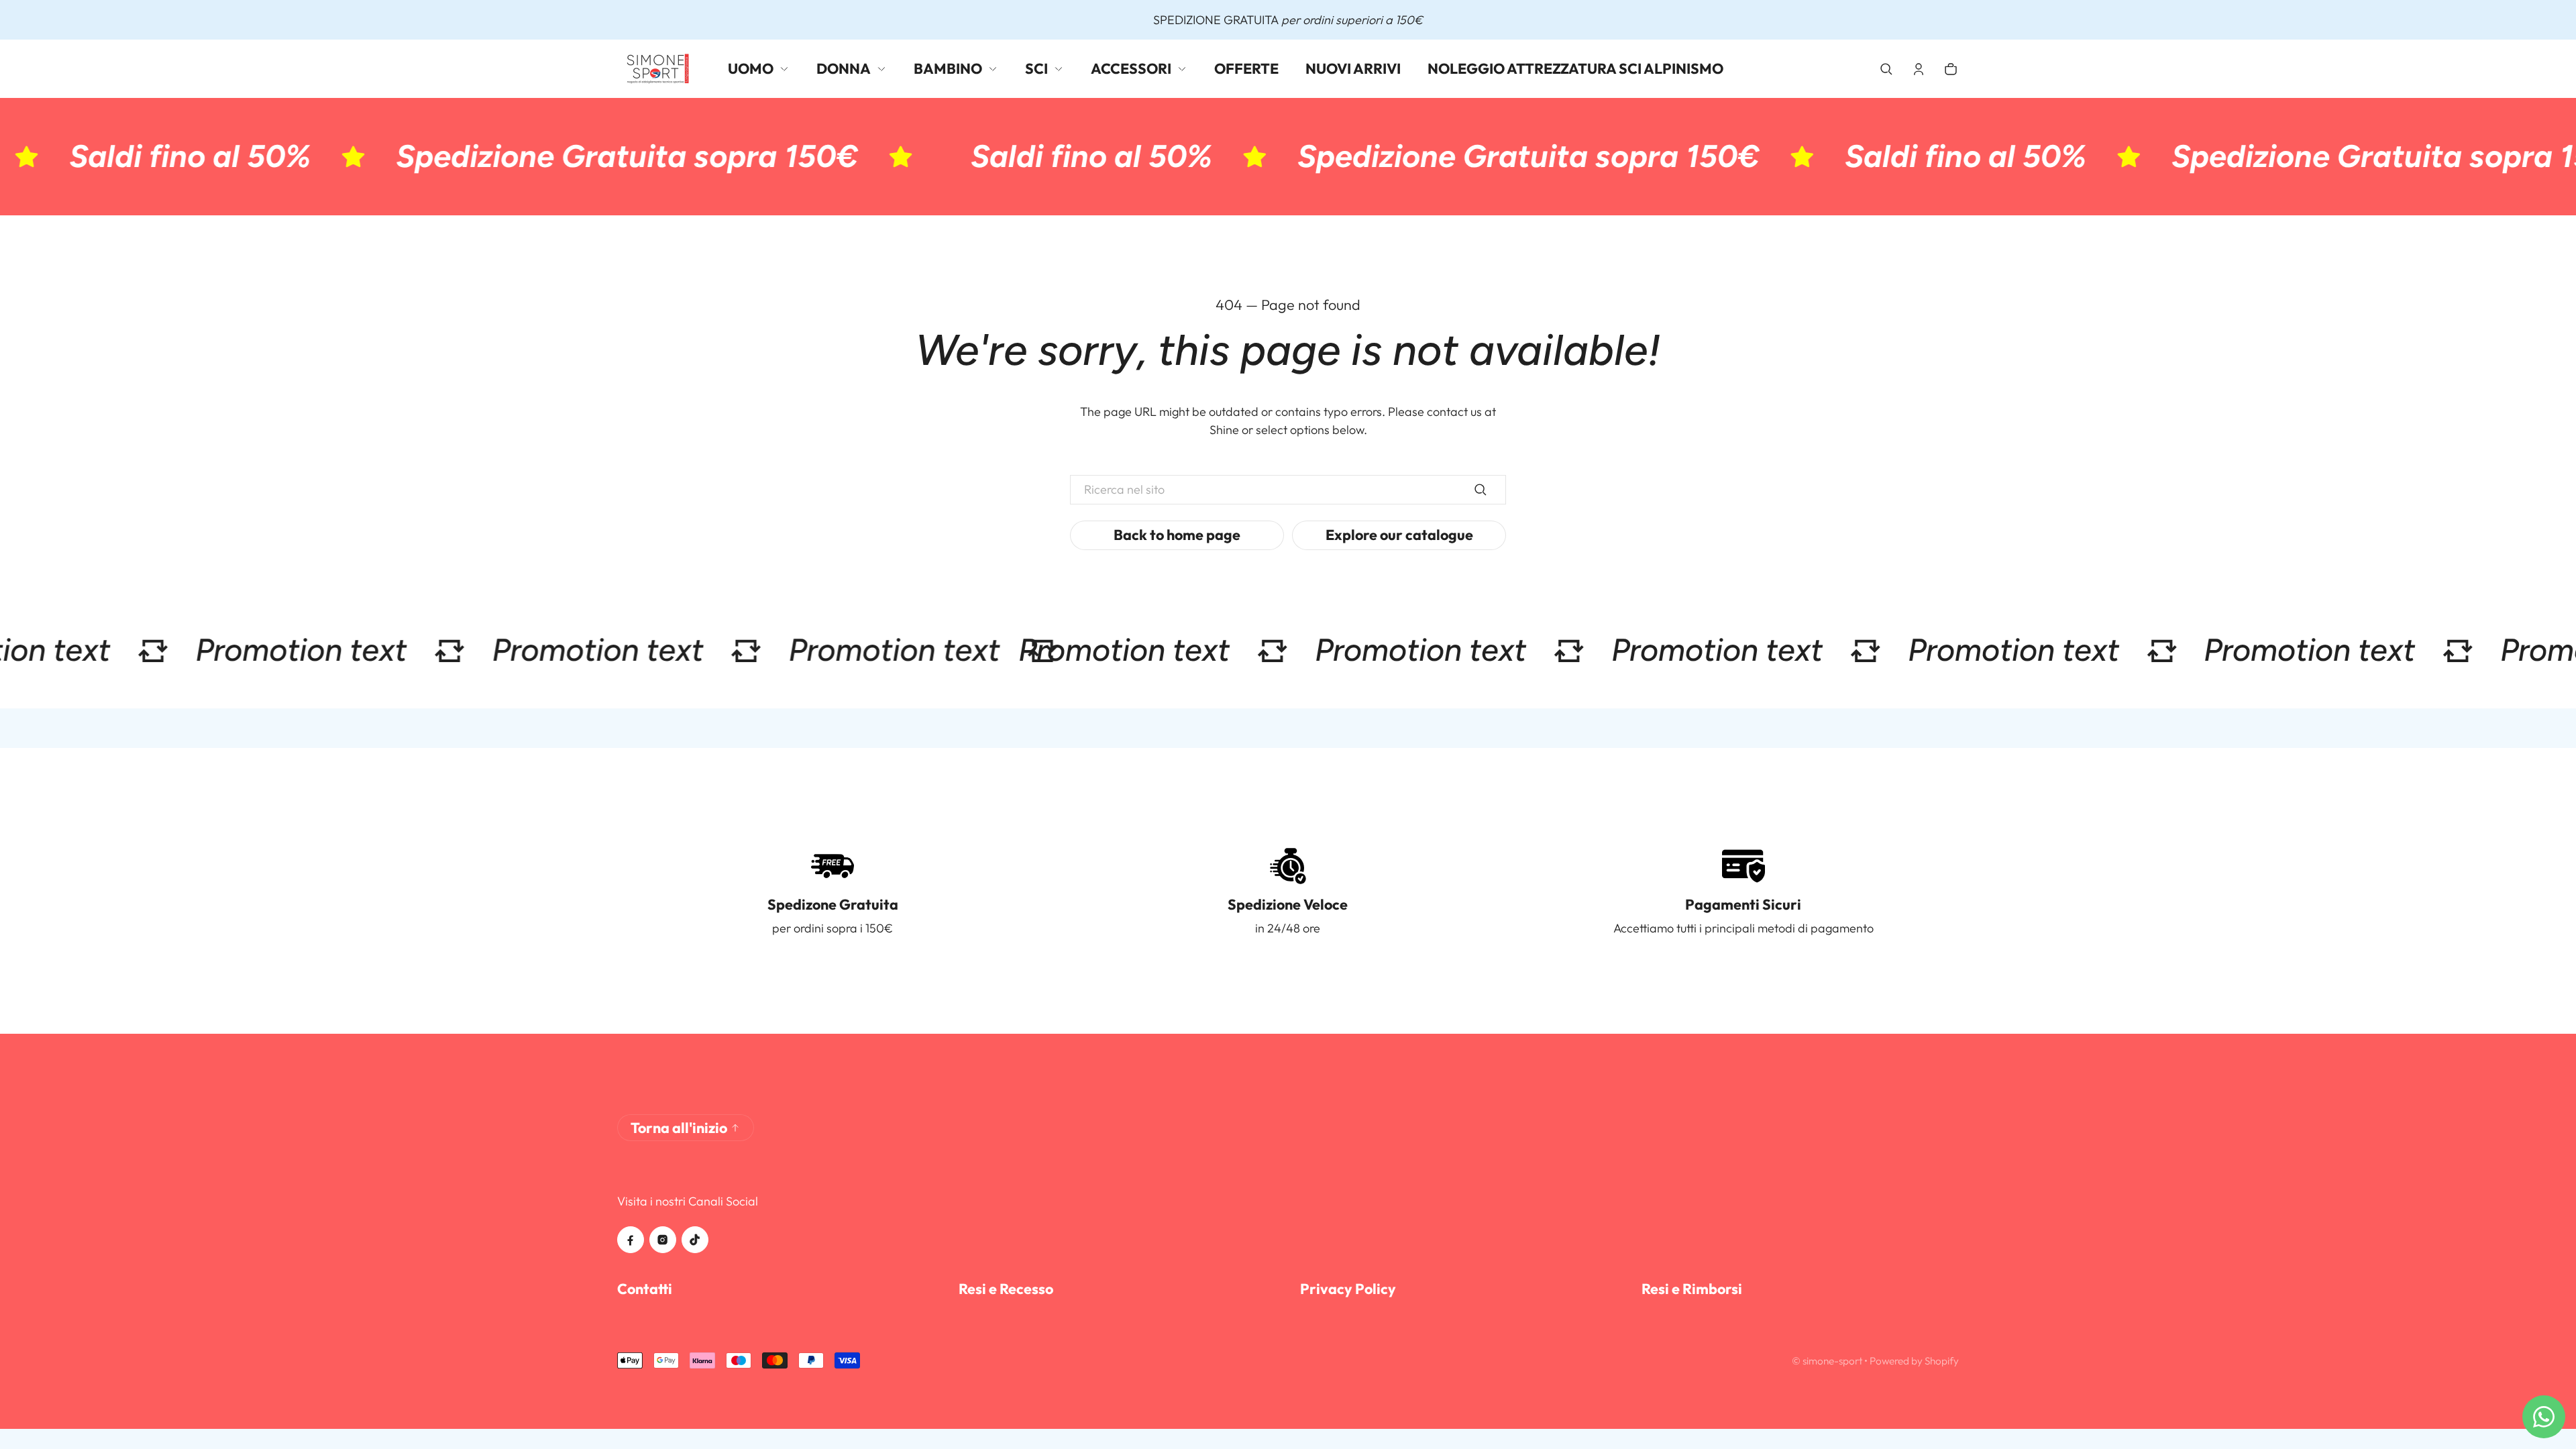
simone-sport (1832, 1361)
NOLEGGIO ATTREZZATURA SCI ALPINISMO (1575, 68)
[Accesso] (1919, 69)
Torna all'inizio (679, 1128)
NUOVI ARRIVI (1353, 68)
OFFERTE (1246, 68)
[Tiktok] (695, 1240)
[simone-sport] (659, 69)
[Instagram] (663, 1240)
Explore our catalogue (1399, 535)
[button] (1886, 69)
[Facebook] (631, 1240)
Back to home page (1177, 535)
